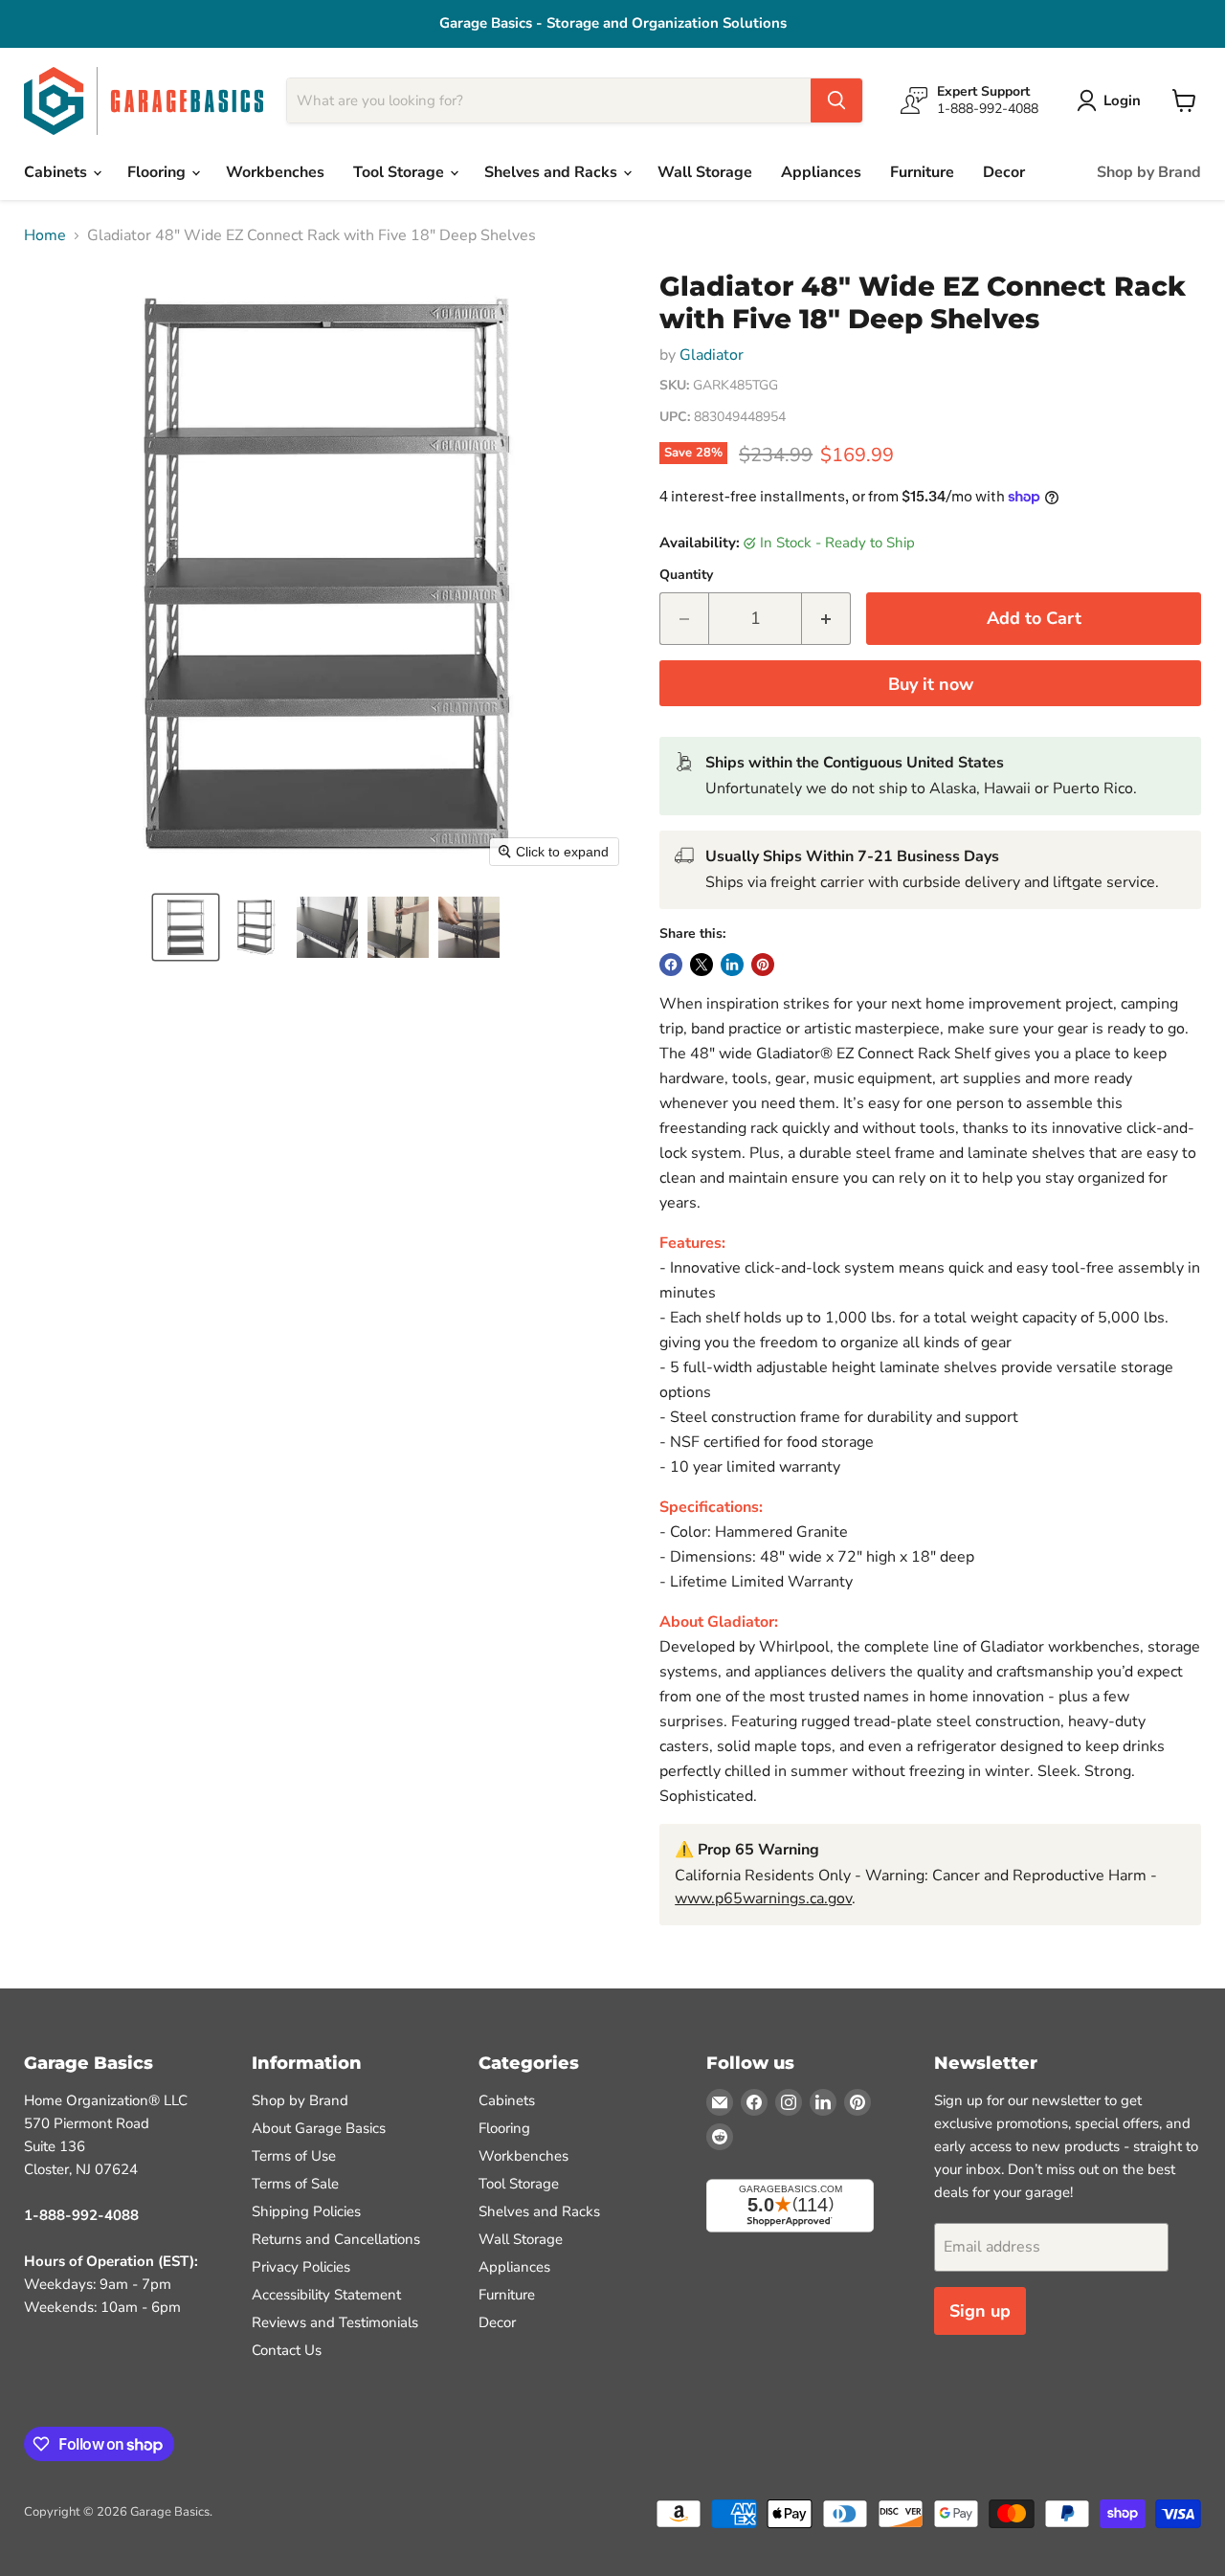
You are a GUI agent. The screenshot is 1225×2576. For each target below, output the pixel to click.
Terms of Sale (295, 2184)
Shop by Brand (1149, 172)
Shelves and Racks (553, 172)
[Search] (836, 100)
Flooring (158, 172)
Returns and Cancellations (336, 2239)
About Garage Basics (319, 2128)
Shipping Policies (306, 2211)
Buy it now (931, 684)
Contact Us (287, 2350)
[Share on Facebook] (671, 965)
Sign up (980, 2311)
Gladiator (712, 355)
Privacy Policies (301, 2267)
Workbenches (275, 172)
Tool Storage (401, 172)
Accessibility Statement (326, 2295)
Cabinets (57, 172)
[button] (186, 927)
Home (45, 235)
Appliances (821, 172)
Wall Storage (705, 172)
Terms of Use (294, 2156)
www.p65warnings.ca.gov (763, 1899)
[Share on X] (702, 965)
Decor (1004, 172)
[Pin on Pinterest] (763, 965)
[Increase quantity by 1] (826, 619)
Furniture (922, 172)
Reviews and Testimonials (335, 2322)
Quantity (686, 575)
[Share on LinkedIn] (732, 965)
